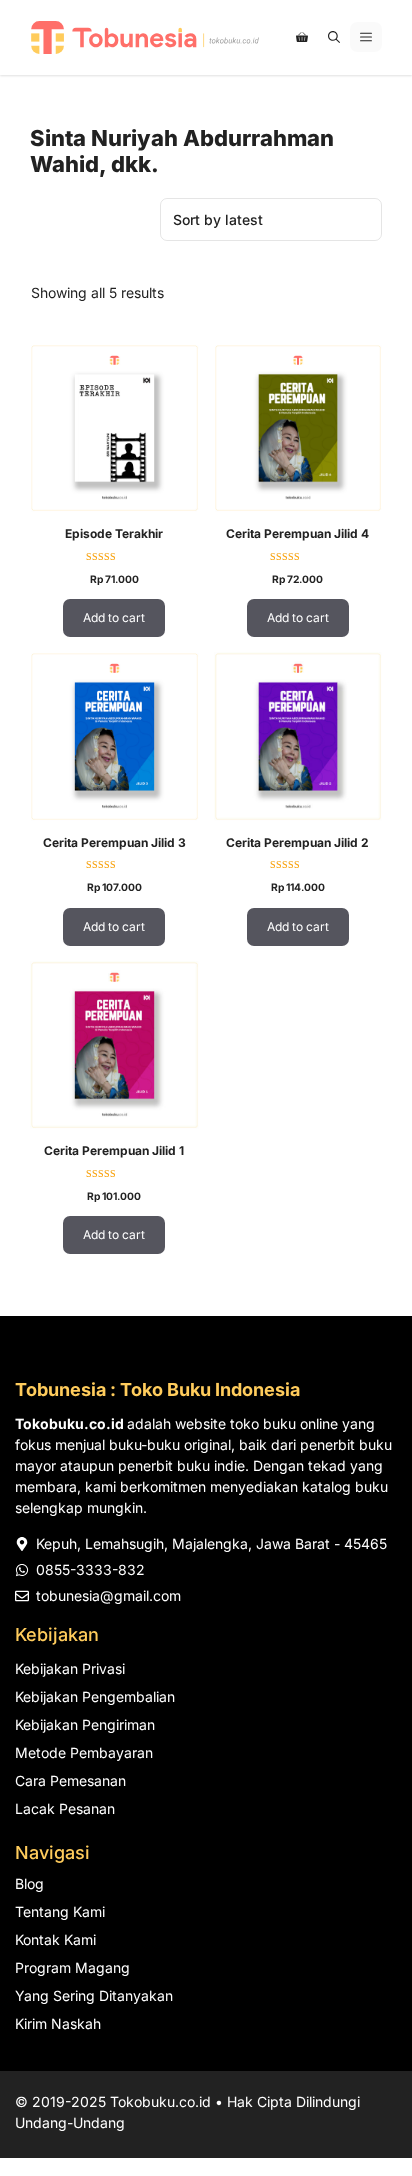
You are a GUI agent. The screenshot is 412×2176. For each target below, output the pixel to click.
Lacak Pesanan (65, 1808)
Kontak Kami (55, 1939)
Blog (29, 1883)
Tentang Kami (60, 1911)
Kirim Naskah (58, 2023)
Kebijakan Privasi (70, 1668)
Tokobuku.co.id (160, 2101)
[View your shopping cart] (302, 37)
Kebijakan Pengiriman (85, 1724)
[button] (334, 37)
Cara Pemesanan (70, 1780)
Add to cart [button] (114, 617)
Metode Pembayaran (84, 1752)
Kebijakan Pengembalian (95, 1696)
